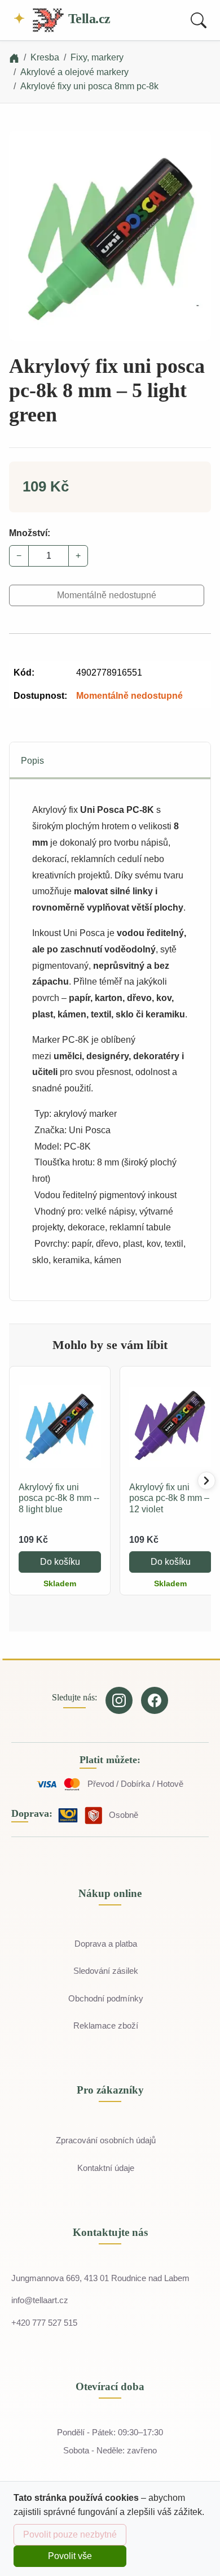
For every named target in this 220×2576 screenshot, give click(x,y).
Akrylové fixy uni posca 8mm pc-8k (89, 86)
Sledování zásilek (106, 1971)
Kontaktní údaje (106, 2168)
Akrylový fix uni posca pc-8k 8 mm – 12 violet (169, 1498)
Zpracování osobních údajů (106, 2140)
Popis (32, 761)
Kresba (45, 57)
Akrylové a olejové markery (74, 72)
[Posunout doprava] (206, 1481)
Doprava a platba (106, 1944)
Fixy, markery (97, 57)
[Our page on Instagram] (119, 1700)
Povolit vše (70, 2556)
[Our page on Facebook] (155, 1700)
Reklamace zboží (106, 2025)
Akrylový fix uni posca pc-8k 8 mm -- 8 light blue (59, 1498)
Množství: (30, 533)
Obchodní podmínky (106, 1998)
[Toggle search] (199, 20)
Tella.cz (88, 19)
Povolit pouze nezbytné (70, 2534)
